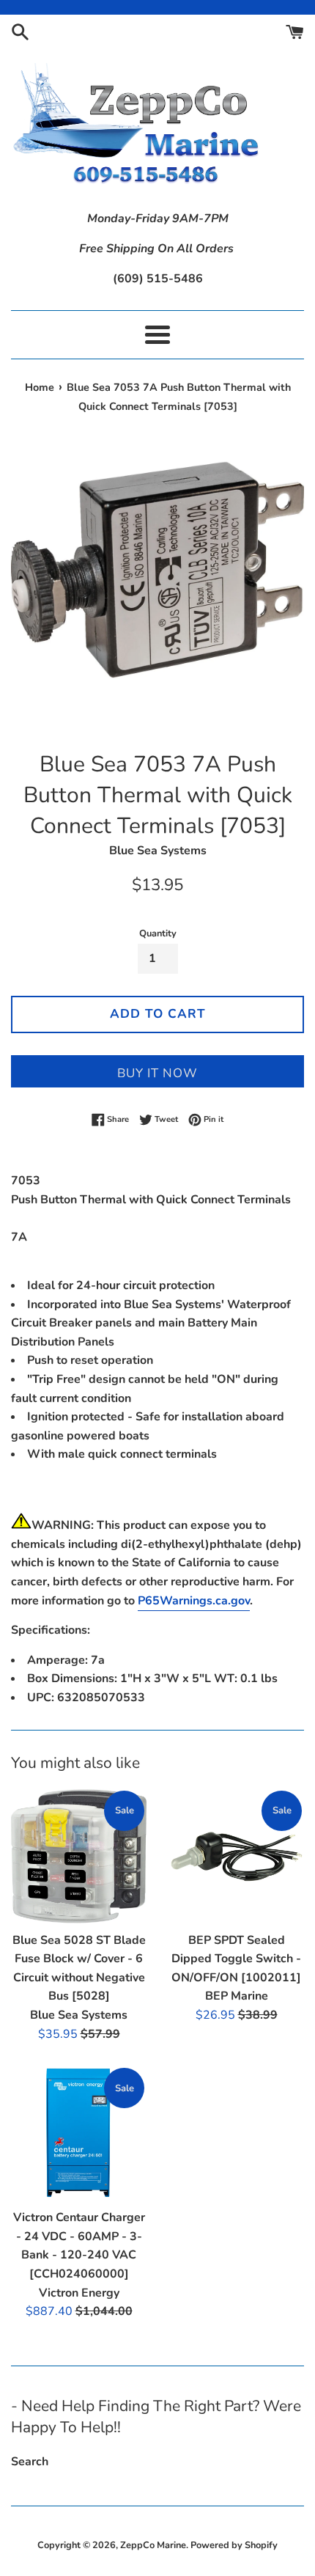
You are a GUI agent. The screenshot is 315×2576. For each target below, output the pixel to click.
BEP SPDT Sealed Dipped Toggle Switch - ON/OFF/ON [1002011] (236, 1959)
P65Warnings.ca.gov (194, 1601)
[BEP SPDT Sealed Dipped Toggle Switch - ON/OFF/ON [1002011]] (236, 1856)
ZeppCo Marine (153, 2545)
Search (30, 2462)
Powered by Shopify (234, 2545)
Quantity (158, 933)
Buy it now (157, 1073)
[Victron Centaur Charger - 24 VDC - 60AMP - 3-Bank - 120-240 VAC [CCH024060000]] (79, 2133)
